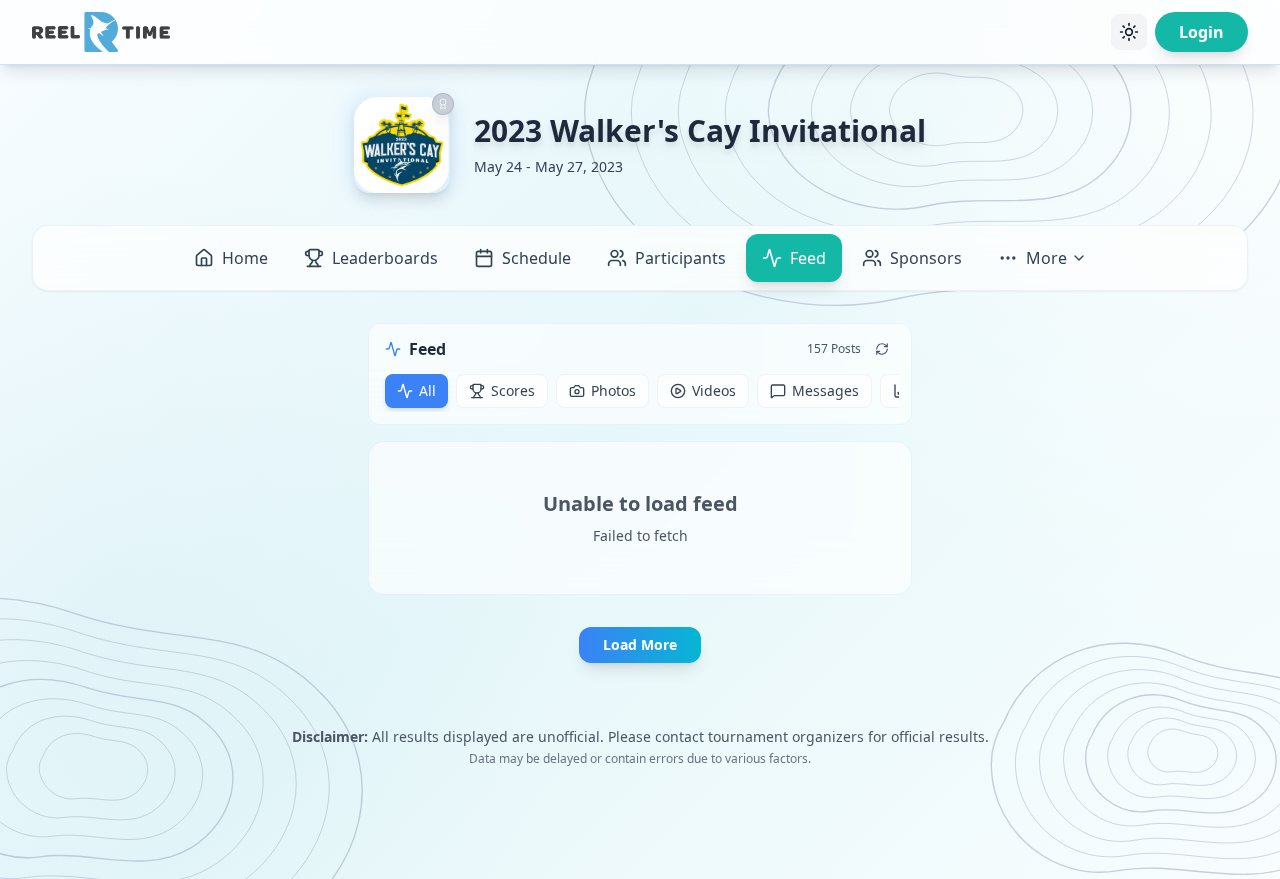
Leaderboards (385, 258)
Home (245, 258)
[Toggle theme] (1129, 32)
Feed (808, 258)
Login (1201, 32)
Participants (680, 258)
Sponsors (926, 258)
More (1046, 258)
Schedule (536, 258)
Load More (640, 644)
